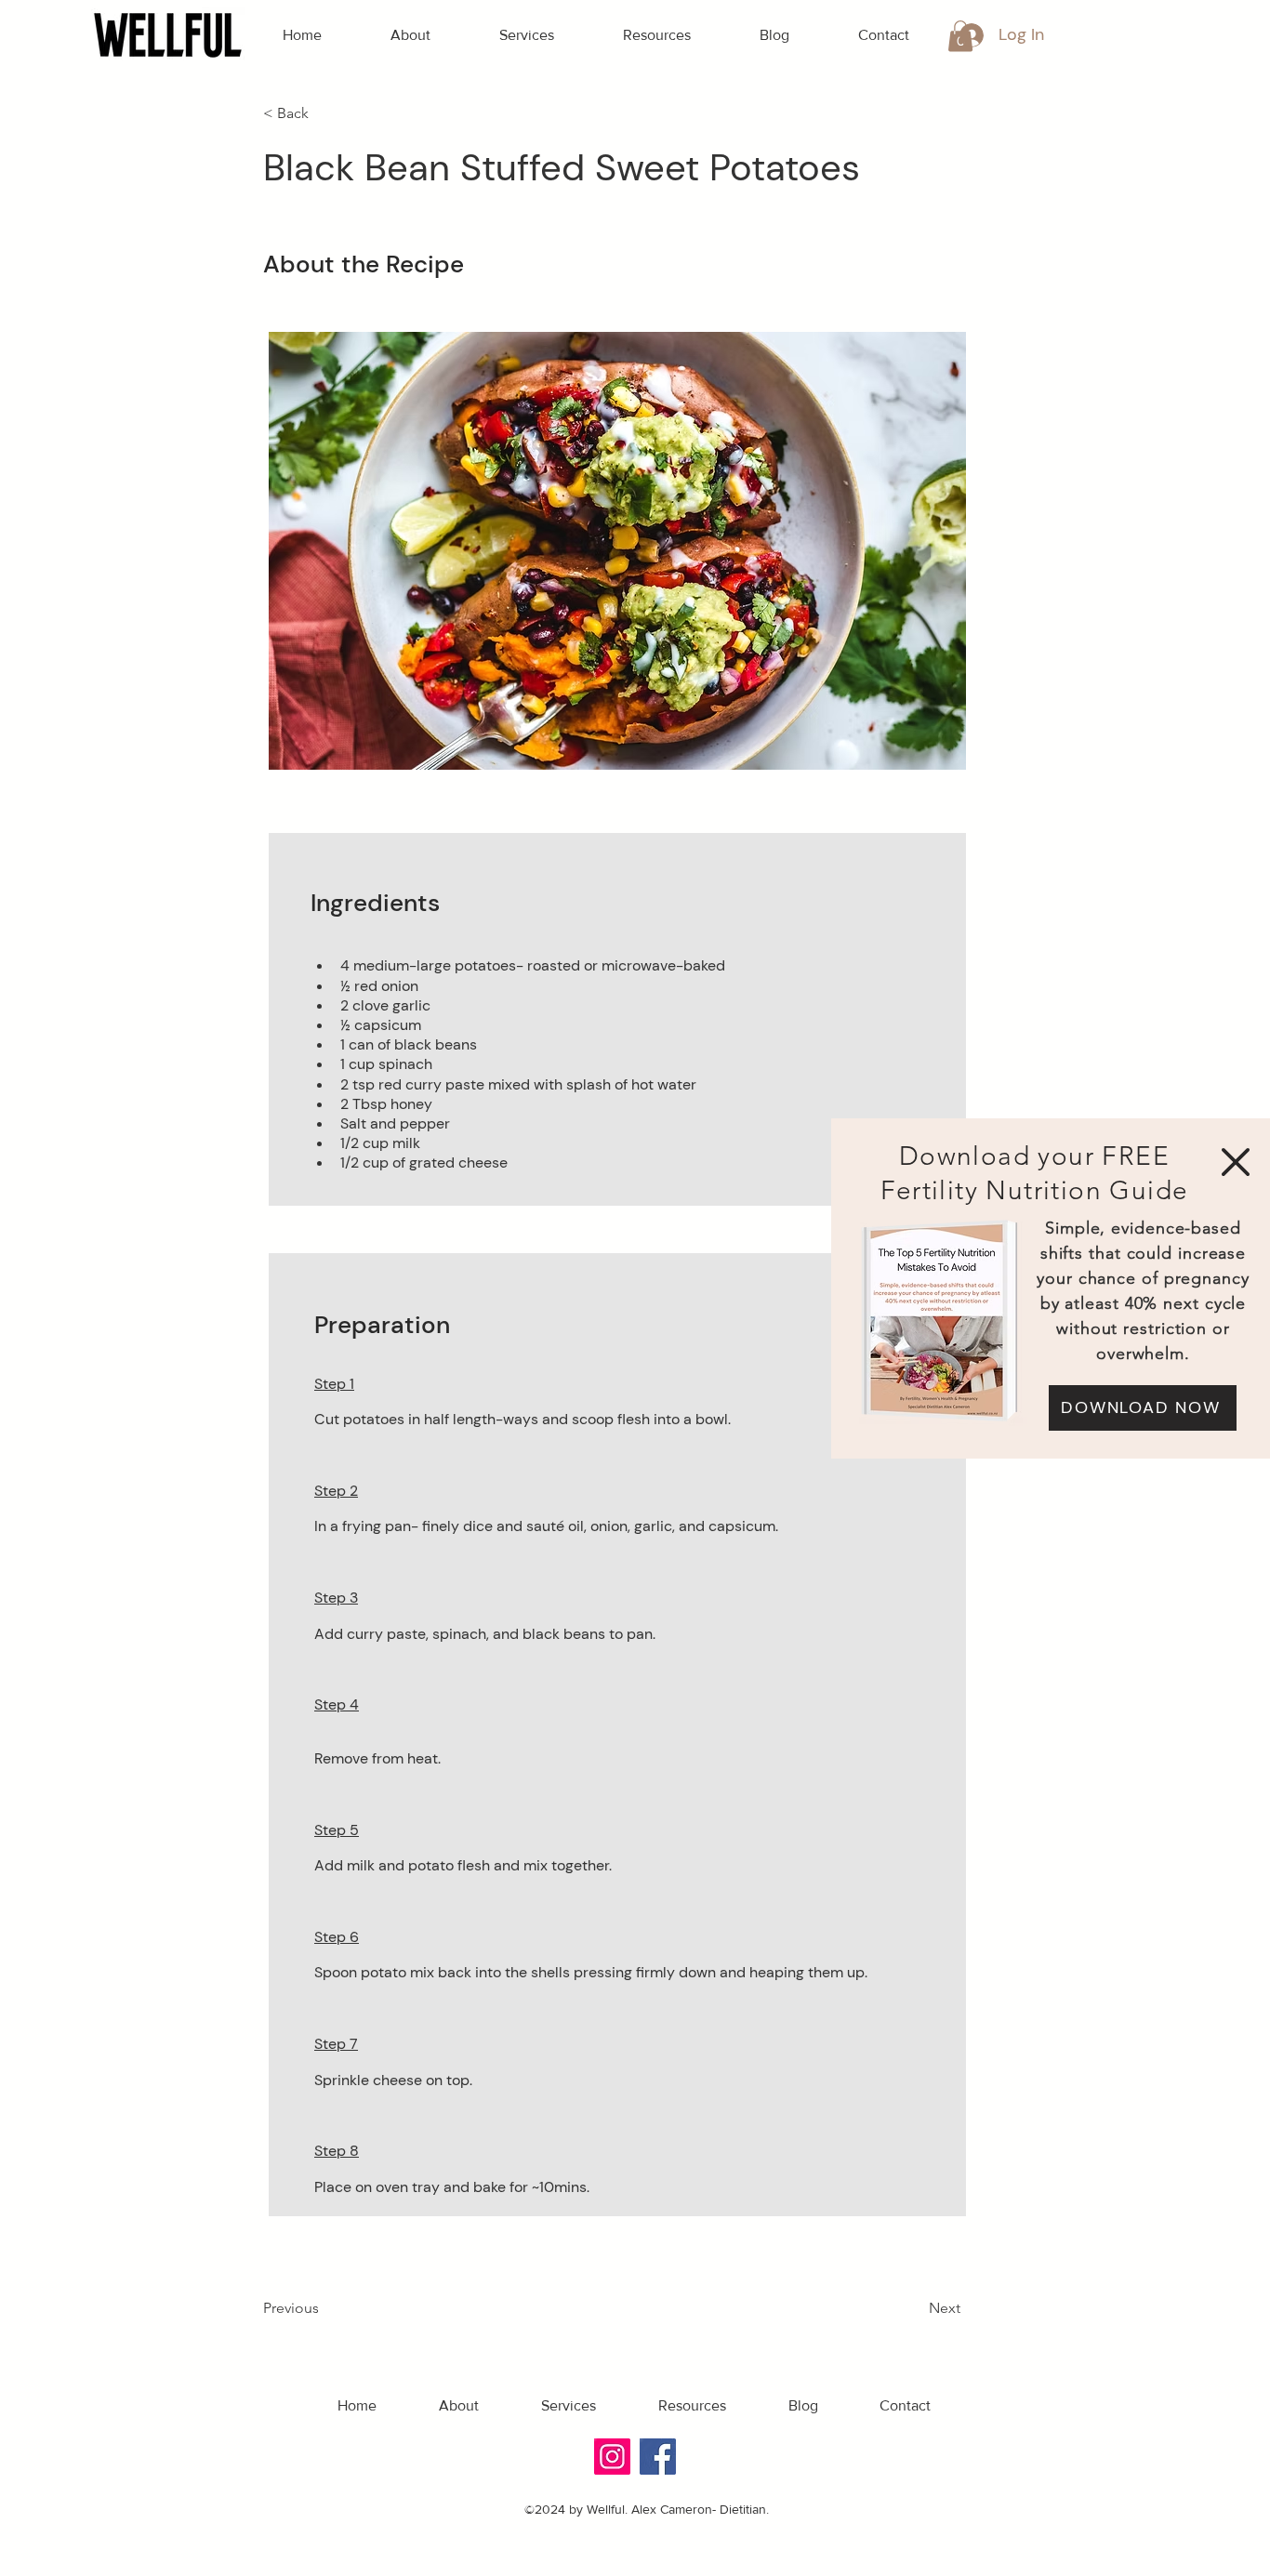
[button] (1236, 1162)
